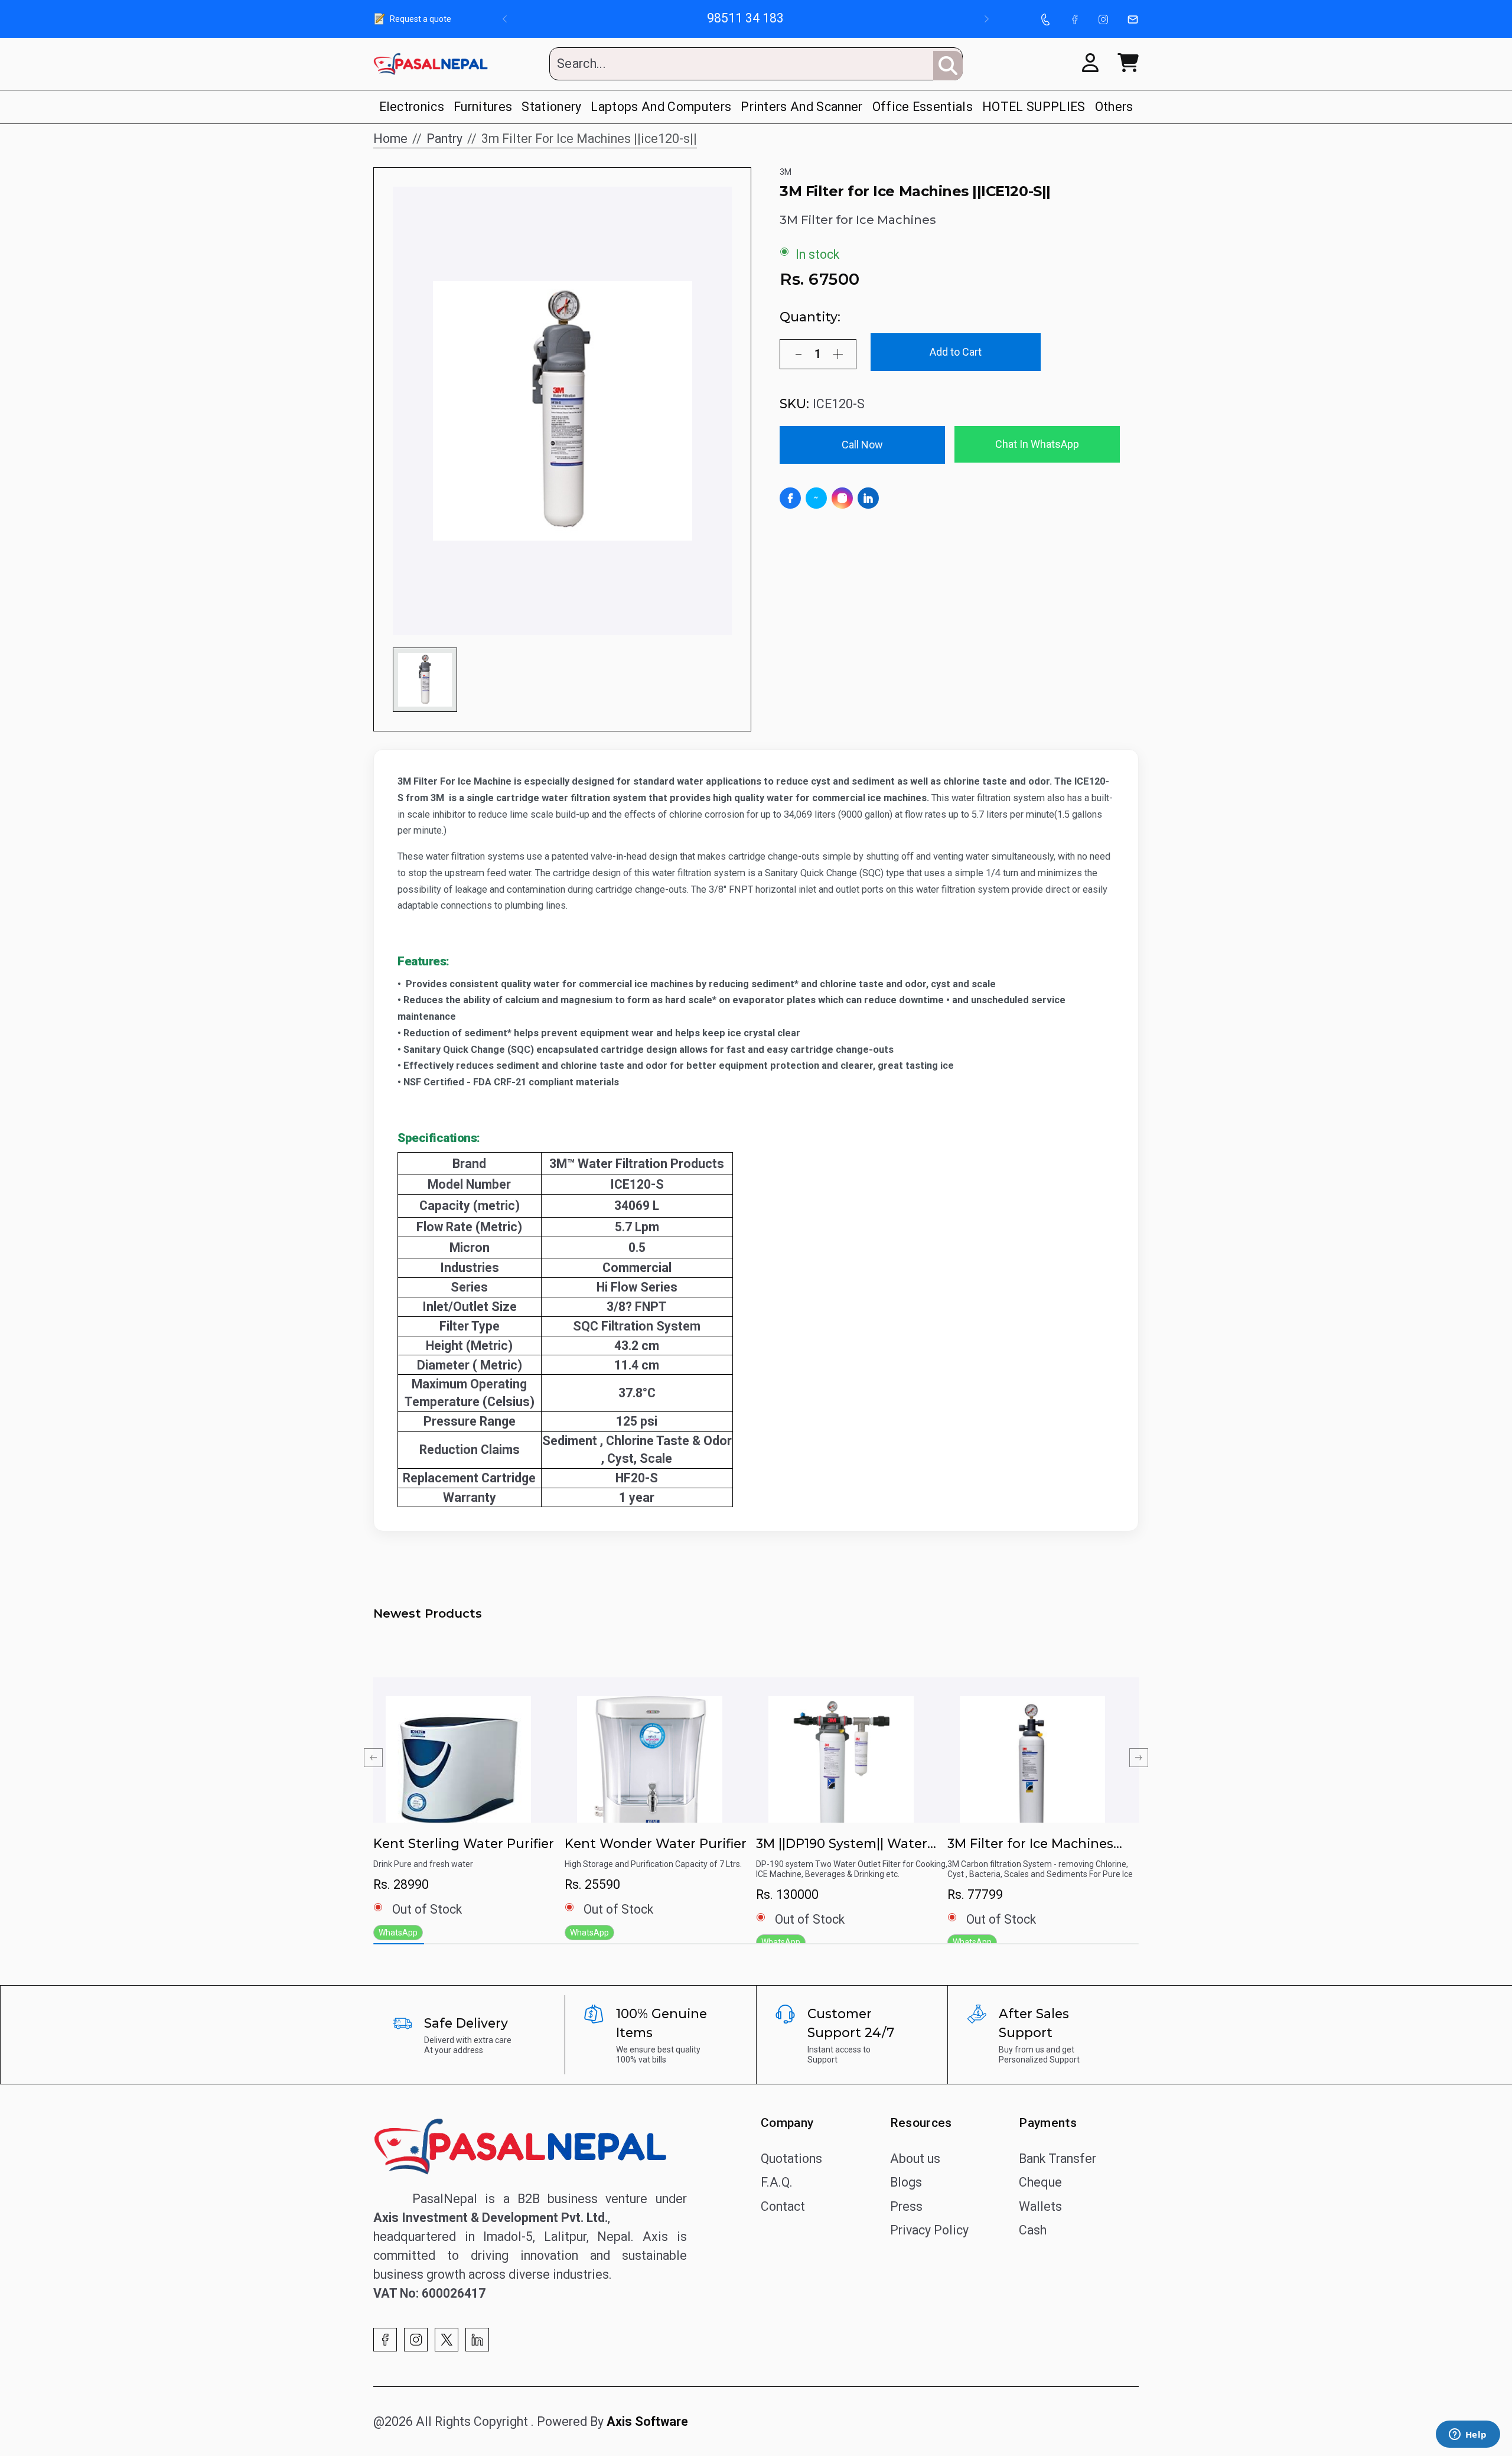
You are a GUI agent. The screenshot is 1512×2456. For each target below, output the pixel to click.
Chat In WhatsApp (1037, 444)
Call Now (862, 445)
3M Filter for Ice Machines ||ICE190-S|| (1030, 1844)
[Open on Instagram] (842, 498)
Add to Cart (956, 352)
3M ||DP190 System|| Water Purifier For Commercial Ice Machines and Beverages (844, 1844)
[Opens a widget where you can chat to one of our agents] (1468, 2435)
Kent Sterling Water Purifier (464, 1843)
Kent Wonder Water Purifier (656, 1843)
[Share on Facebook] (790, 498)
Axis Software (647, 2421)
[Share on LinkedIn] (868, 498)
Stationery (551, 107)
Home (390, 139)
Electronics (412, 107)
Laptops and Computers (661, 107)
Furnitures (483, 107)
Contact (783, 2206)
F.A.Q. (777, 2182)
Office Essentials (923, 107)
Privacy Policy (929, 2230)
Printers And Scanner (801, 107)
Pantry (444, 139)
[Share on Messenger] (816, 498)
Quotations (791, 2159)
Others (1114, 107)
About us (915, 2159)
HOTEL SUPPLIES (1034, 107)
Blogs (906, 2182)
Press (906, 2206)
